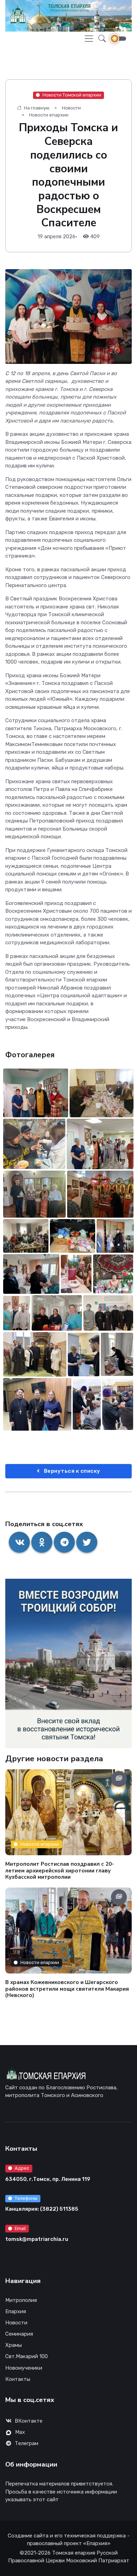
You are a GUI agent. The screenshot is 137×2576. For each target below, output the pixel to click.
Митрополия (21, 2300)
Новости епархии (49, 115)
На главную (36, 108)
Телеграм (27, 2443)
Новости (71, 108)
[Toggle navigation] (89, 39)
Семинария (19, 2334)
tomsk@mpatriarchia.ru (37, 2239)
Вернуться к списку (71, 1471)
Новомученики (24, 2368)
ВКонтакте (29, 2421)
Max (20, 2432)
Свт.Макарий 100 (27, 2356)
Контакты (18, 2379)
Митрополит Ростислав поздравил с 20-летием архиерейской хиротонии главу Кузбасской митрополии (60, 1870)
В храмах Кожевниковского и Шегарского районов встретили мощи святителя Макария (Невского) (67, 1989)
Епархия (16, 2311)
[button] (100, 38)
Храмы (14, 2345)
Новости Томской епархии (72, 95)
